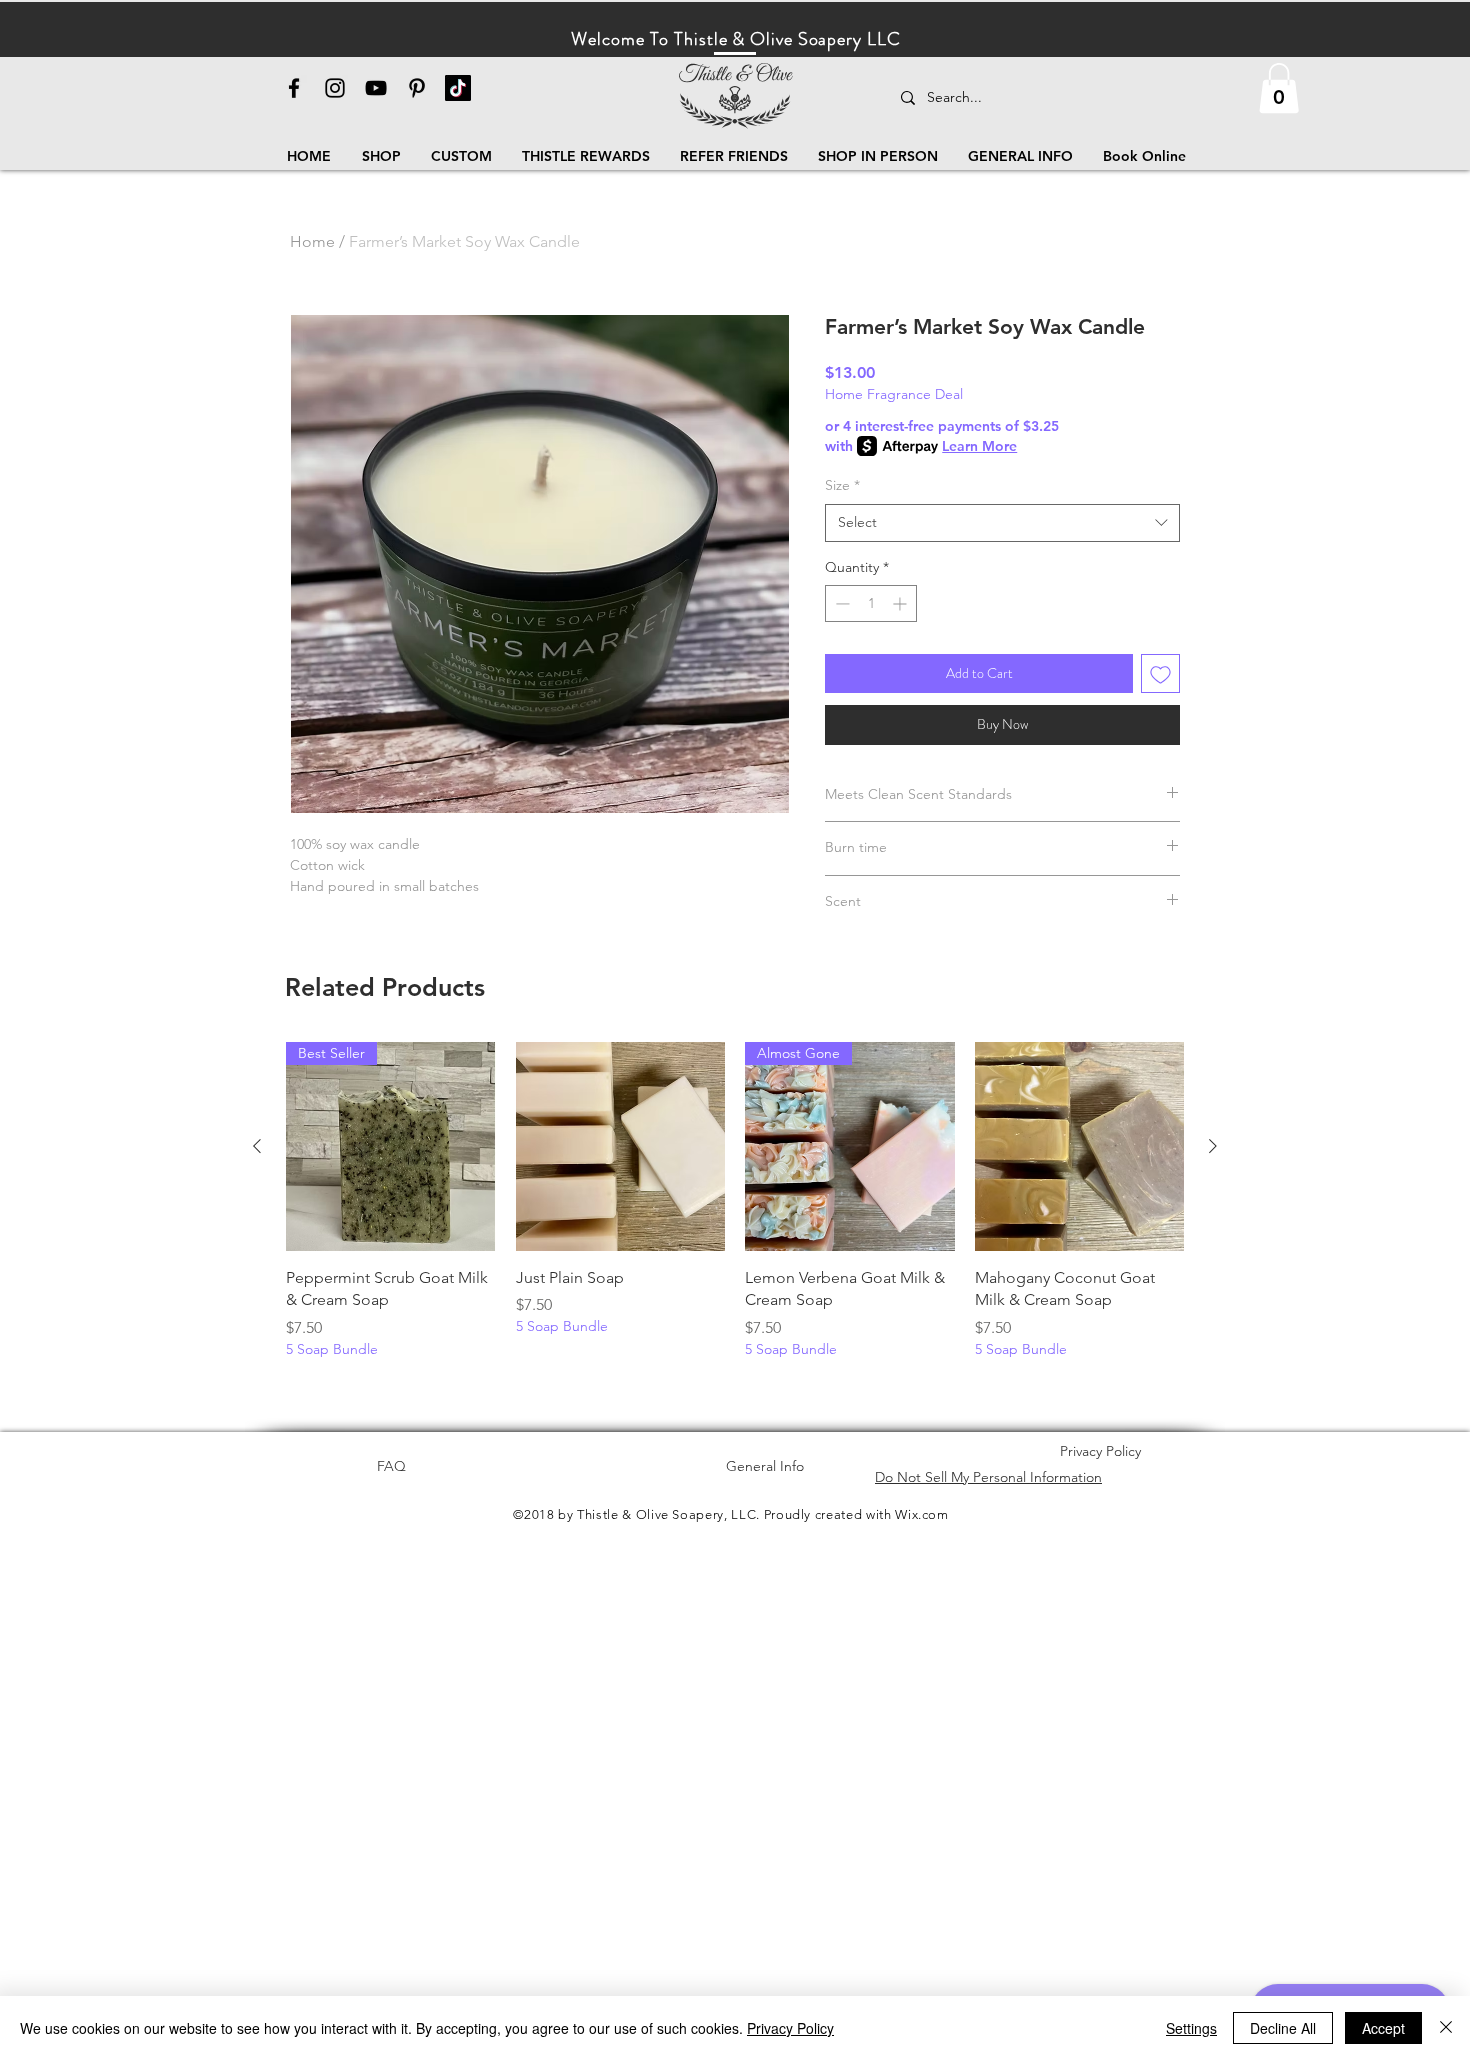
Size (842, 485)
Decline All (1283, 2028)
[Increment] (901, 603)
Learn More (979, 446)
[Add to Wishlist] (1160, 673)
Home (312, 241)
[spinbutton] (871, 603)
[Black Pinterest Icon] (417, 88)
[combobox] (1002, 523)
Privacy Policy (790, 2028)
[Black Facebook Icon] (294, 88)
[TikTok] (458, 88)
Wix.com (922, 1514)
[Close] (1446, 2028)
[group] (735, 1212)
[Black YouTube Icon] (376, 88)
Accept (1383, 2028)
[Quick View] (621, 1147)
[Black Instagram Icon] (335, 88)
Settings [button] (1191, 2028)
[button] (1279, 88)
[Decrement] (840, 603)
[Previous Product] (257, 1146)
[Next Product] (1213, 1146)
